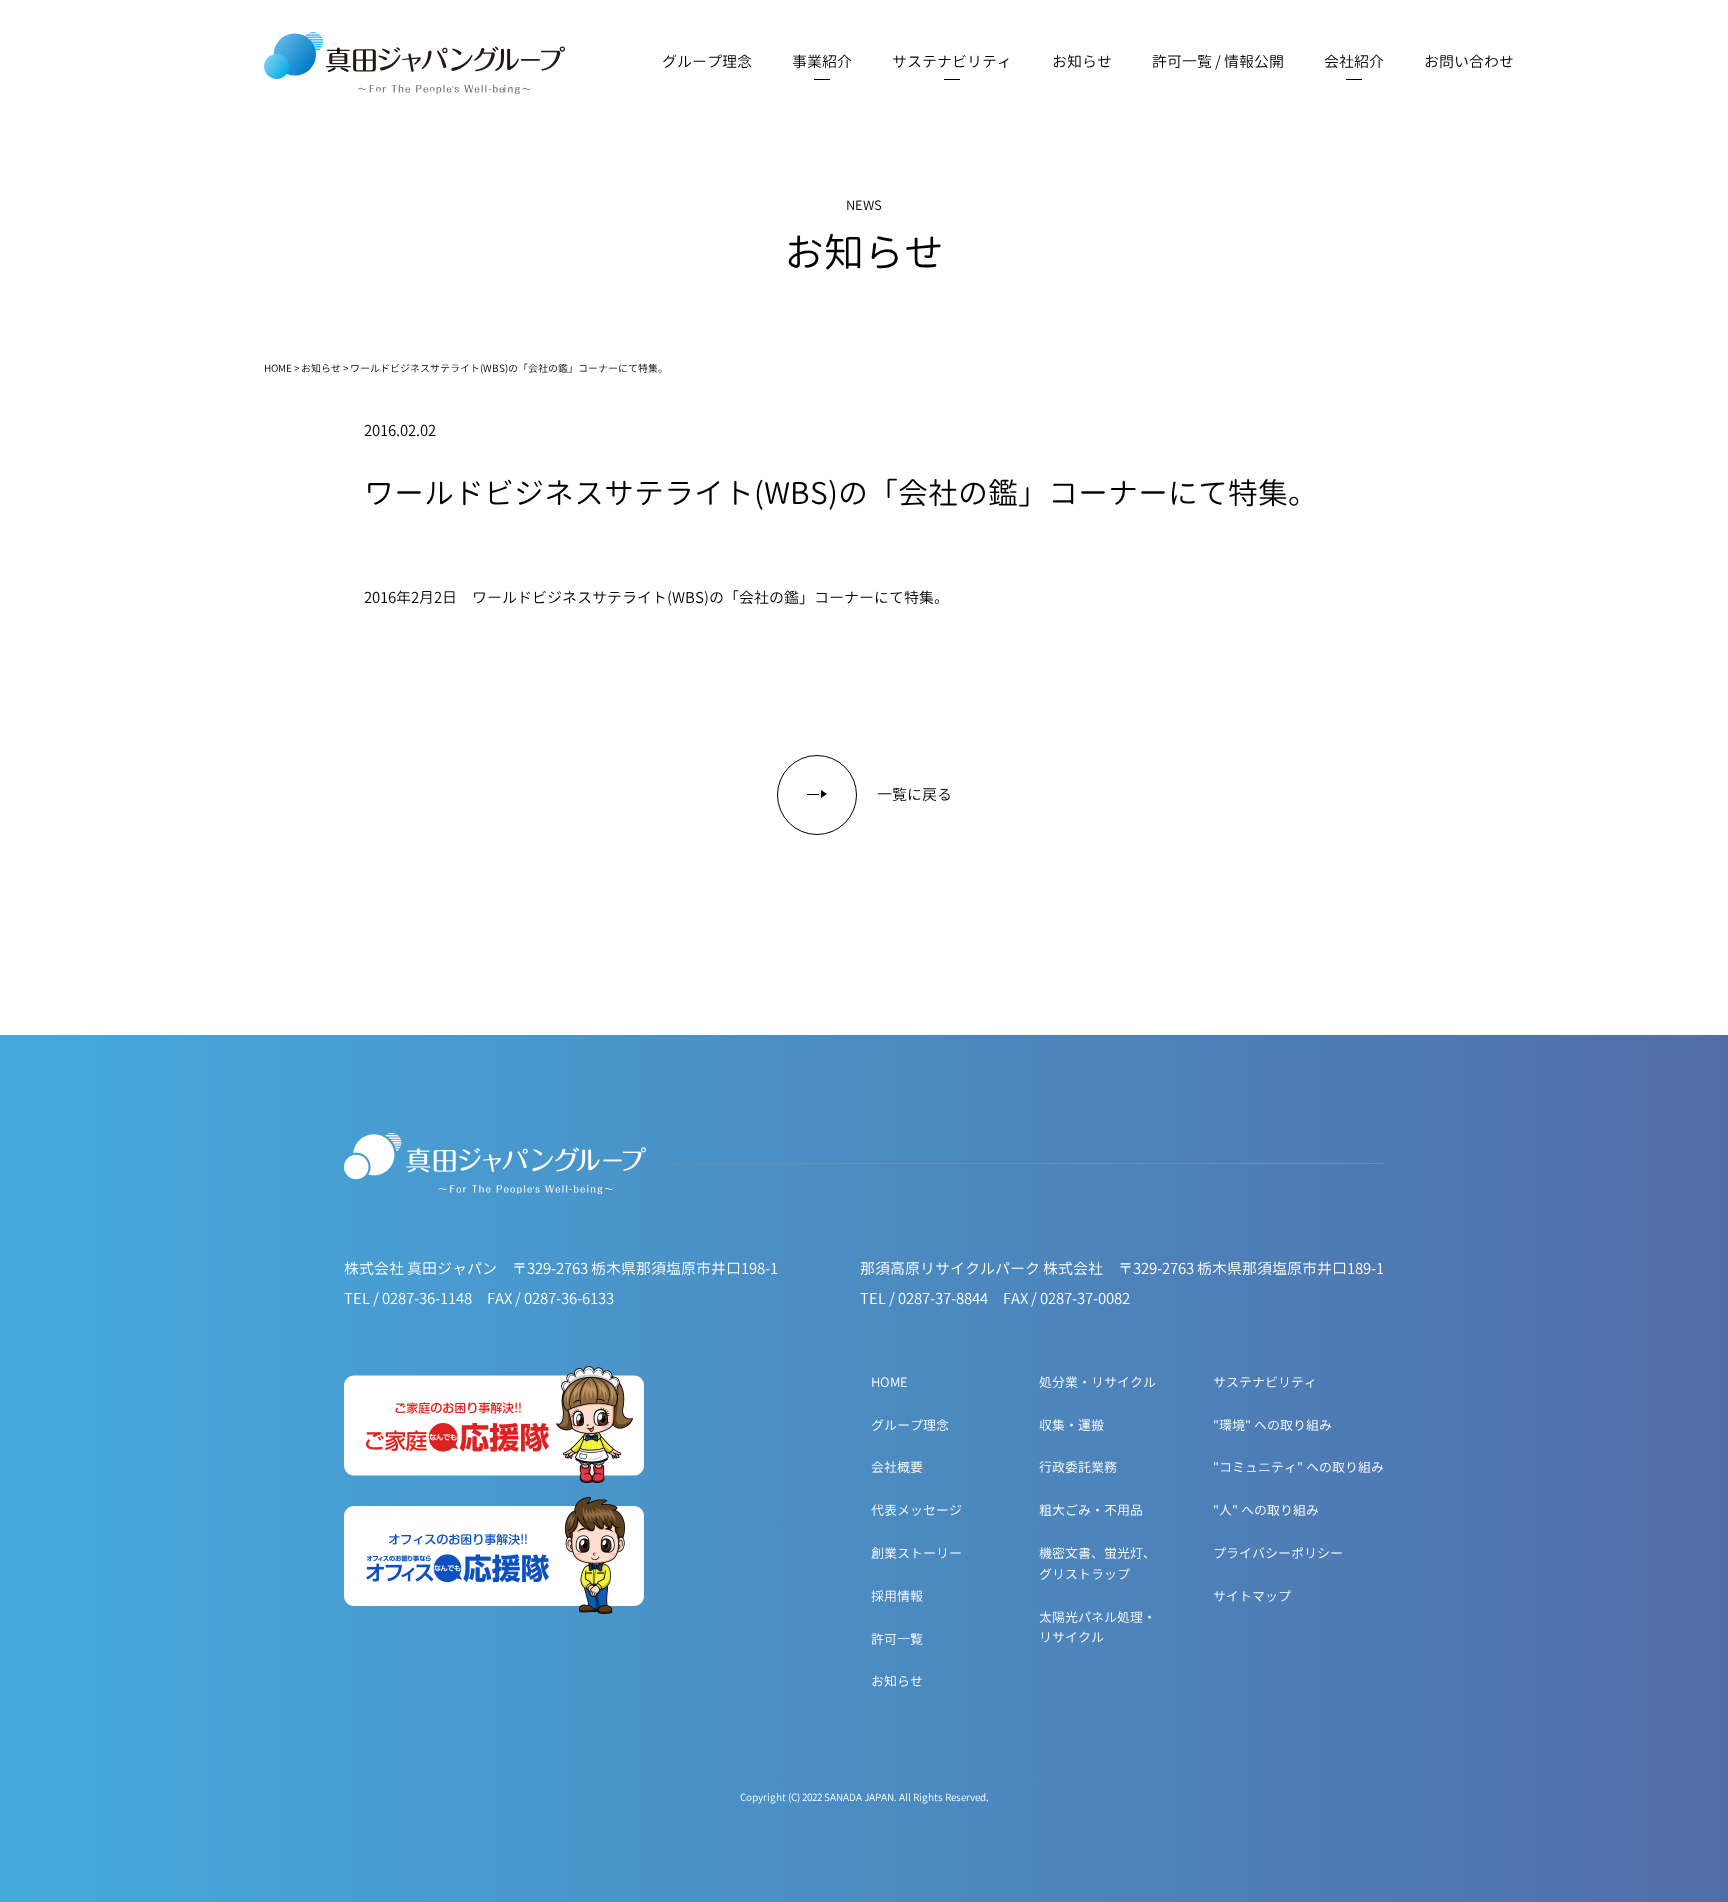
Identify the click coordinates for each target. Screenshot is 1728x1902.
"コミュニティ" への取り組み (1298, 1467)
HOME (278, 368)
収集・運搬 (1071, 1425)
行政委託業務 (1078, 1467)
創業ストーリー (916, 1553)
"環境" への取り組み (1272, 1425)
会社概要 (897, 1467)
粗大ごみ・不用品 (1091, 1510)
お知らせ (321, 368)
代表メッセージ (916, 1510)
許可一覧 (897, 1639)
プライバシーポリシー (1278, 1553)
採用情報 (897, 1596)
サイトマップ (1252, 1596)
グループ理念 (910, 1425)
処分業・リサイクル (1097, 1382)
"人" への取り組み (1266, 1510)
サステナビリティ (1265, 1382)
